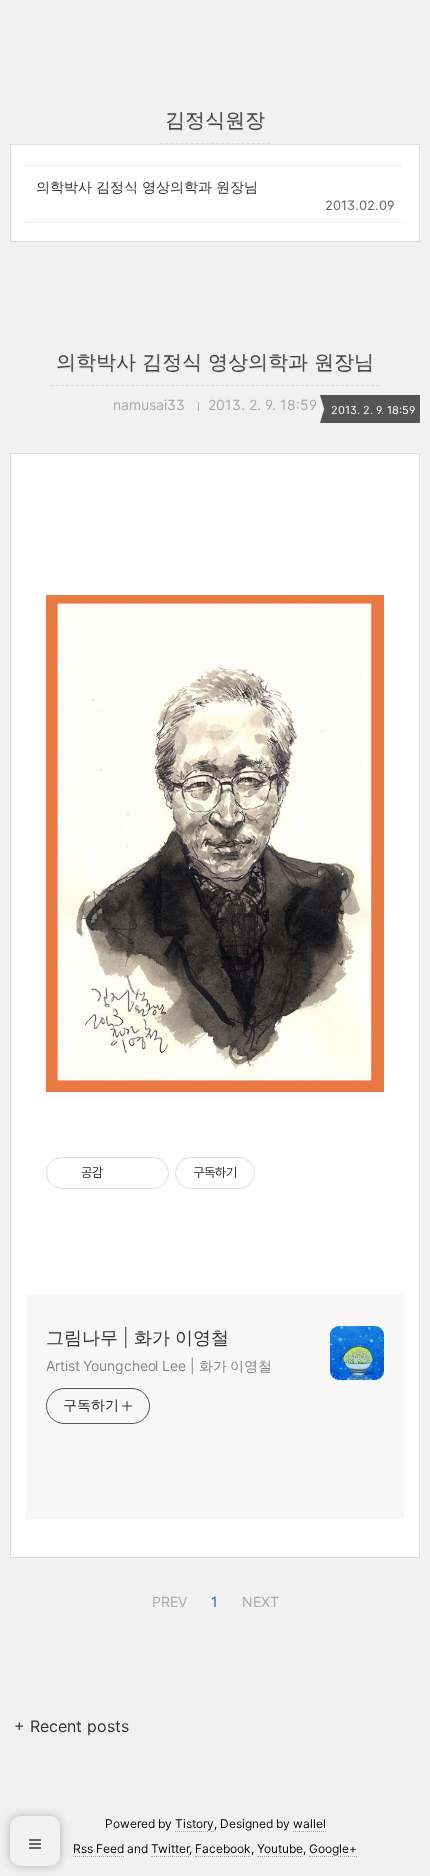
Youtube (280, 1848)
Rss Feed (98, 1848)
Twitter (170, 1848)
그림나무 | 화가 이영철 (137, 1337)
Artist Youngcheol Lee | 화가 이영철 (159, 1365)
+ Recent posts (71, 1726)
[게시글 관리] (146, 1173)
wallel (309, 1823)
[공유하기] (121, 1173)
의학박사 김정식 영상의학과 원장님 (147, 186)
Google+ (333, 1848)
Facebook (223, 1848)
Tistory (194, 1823)
